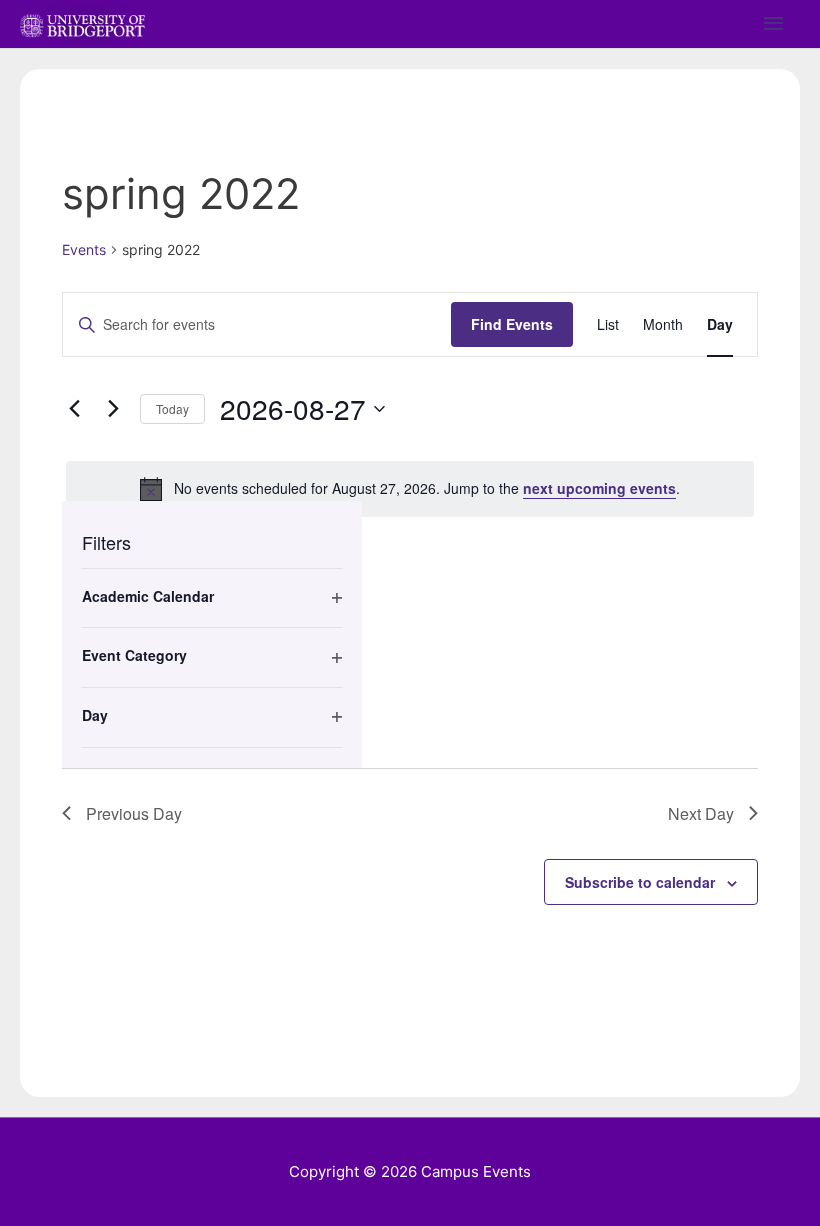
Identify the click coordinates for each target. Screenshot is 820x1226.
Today (172, 408)
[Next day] (113, 409)
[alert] (410, 489)
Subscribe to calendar (640, 882)
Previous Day (134, 813)
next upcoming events (599, 488)
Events (84, 249)
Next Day (701, 813)
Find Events (512, 324)
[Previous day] (74, 409)
